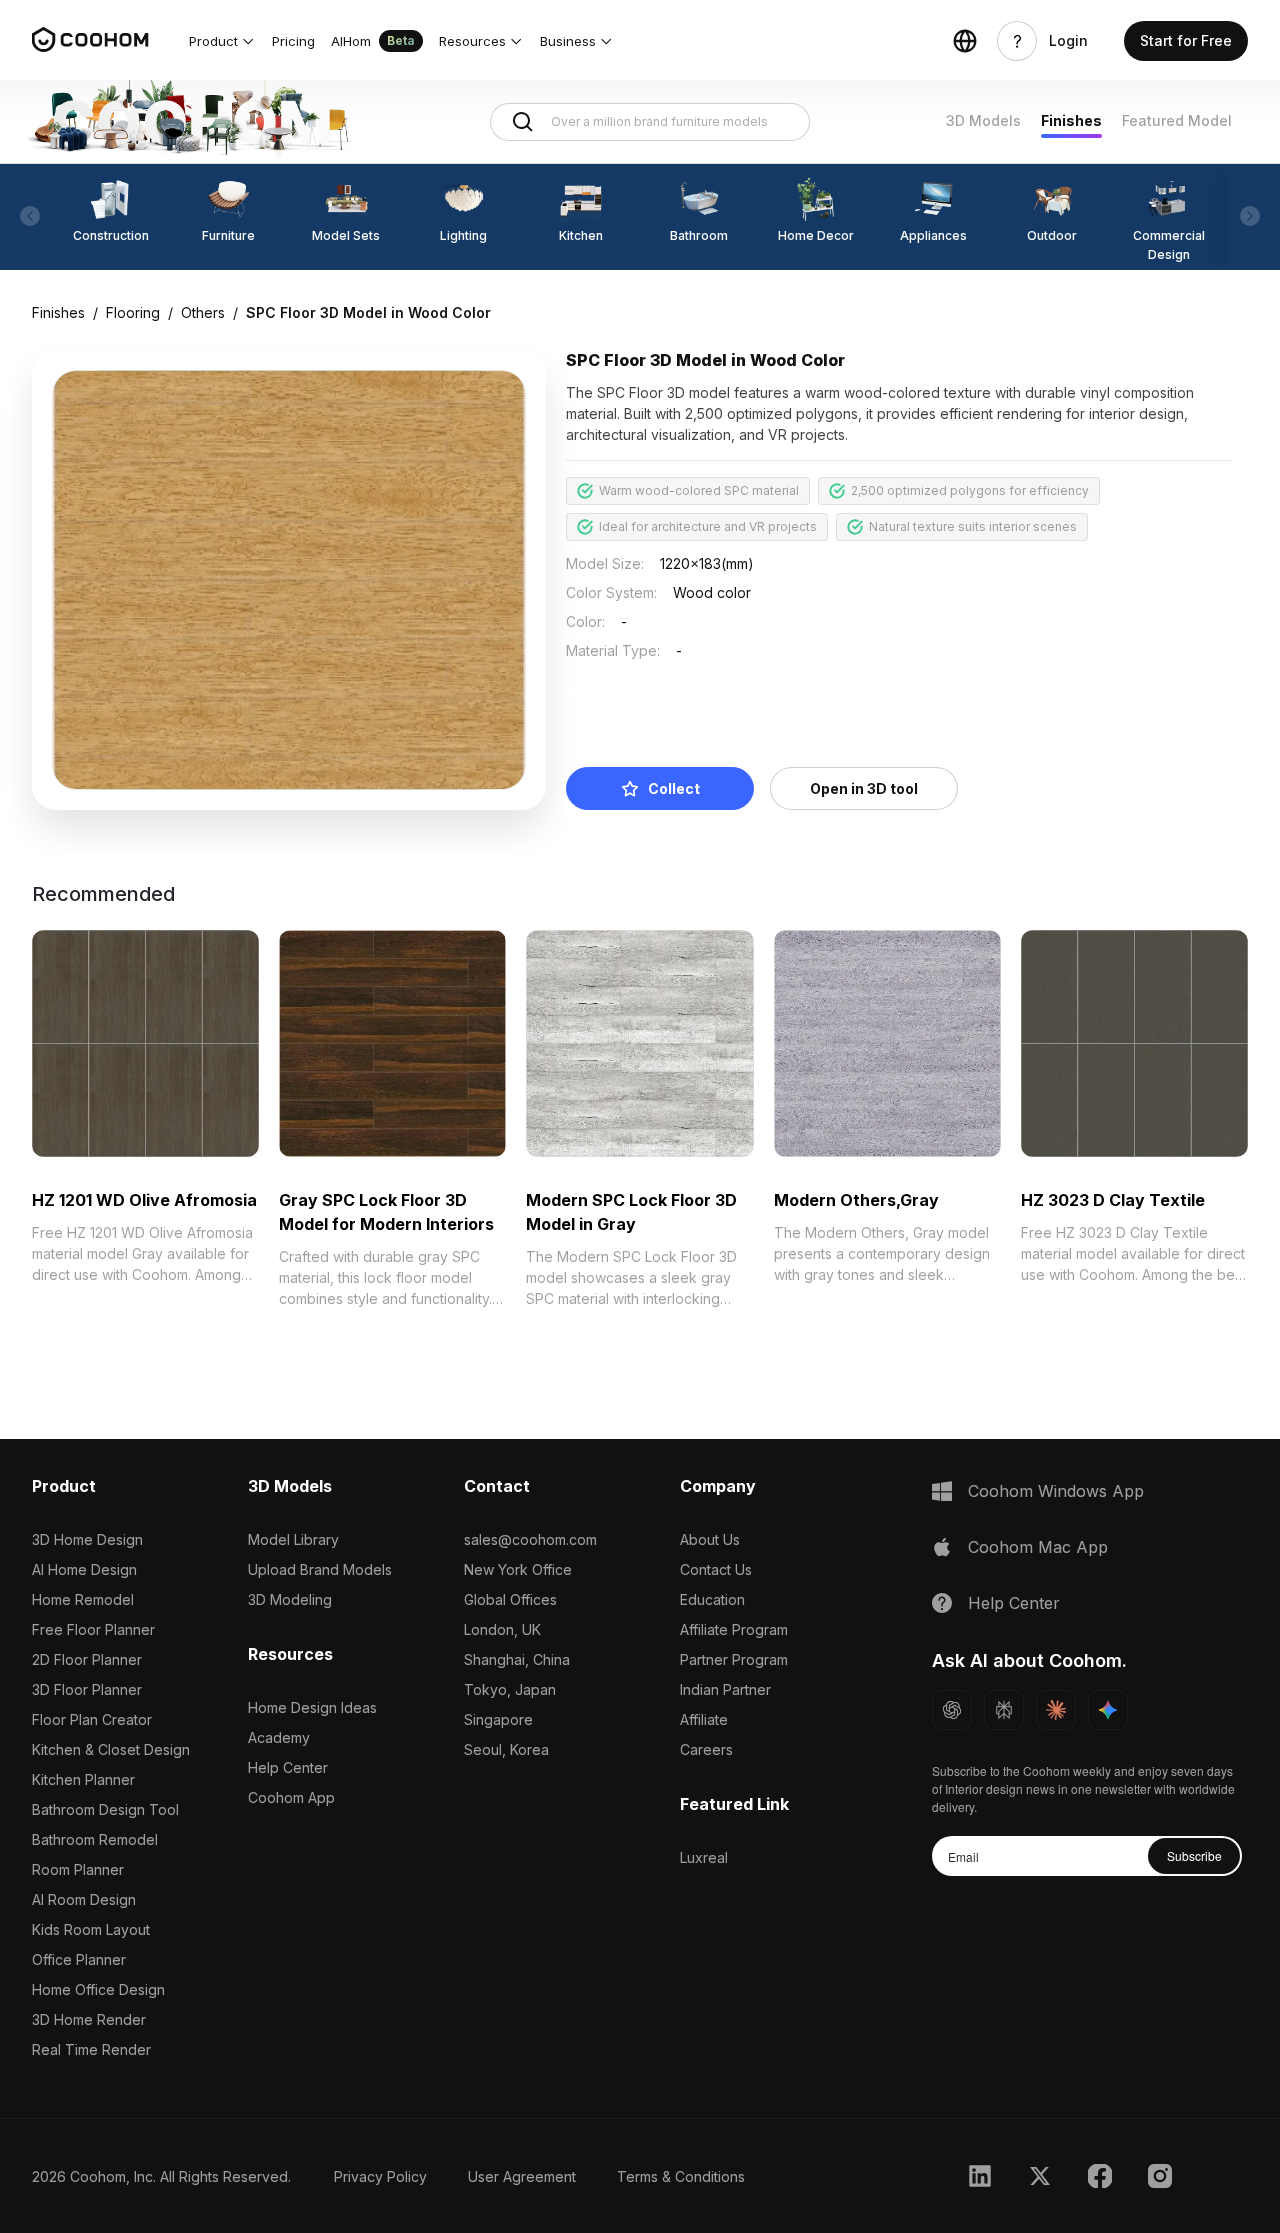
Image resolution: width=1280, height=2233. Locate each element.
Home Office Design (98, 1989)
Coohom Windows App (1056, 1491)
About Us (710, 1539)
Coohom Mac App (1038, 1547)
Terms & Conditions (681, 2176)
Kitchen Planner (83, 1779)
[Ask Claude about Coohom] (1056, 1710)
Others (203, 312)
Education (712, 1599)
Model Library (293, 1539)
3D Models (983, 120)
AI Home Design (84, 1569)
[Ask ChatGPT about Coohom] (952, 1710)
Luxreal (704, 1857)
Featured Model (1177, 120)
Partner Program (734, 1659)
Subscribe (1194, 1855)
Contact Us (716, 1569)
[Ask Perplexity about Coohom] (1004, 1710)
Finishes (1071, 120)
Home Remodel (83, 1599)
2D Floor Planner (87, 1659)
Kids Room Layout (91, 1929)
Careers (706, 1749)
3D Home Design (87, 1539)
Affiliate (704, 1719)
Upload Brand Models (320, 1569)
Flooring (133, 312)
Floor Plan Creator (92, 1719)
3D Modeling (290, 1599)
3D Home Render (89, 2019)
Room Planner (78, 1869)
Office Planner (79, 1959)
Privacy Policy (380, 2176)
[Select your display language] (965, 41)
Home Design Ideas (312, 1707)
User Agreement (522, 2176)
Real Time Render (91, 2049)
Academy (279, 1737)
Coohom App (291, 1797)
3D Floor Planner (87, 1689)
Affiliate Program (734, 1629)
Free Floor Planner (93, 1629)
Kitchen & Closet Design (111, 1749)
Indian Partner (725, 1689)
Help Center (288, 1767)
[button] (222, 41)
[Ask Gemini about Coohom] (1108, 1710)
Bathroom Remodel (95, 1839)
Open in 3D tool (864, 788)
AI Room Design (84, 1899)
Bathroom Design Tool (105, 1809)
